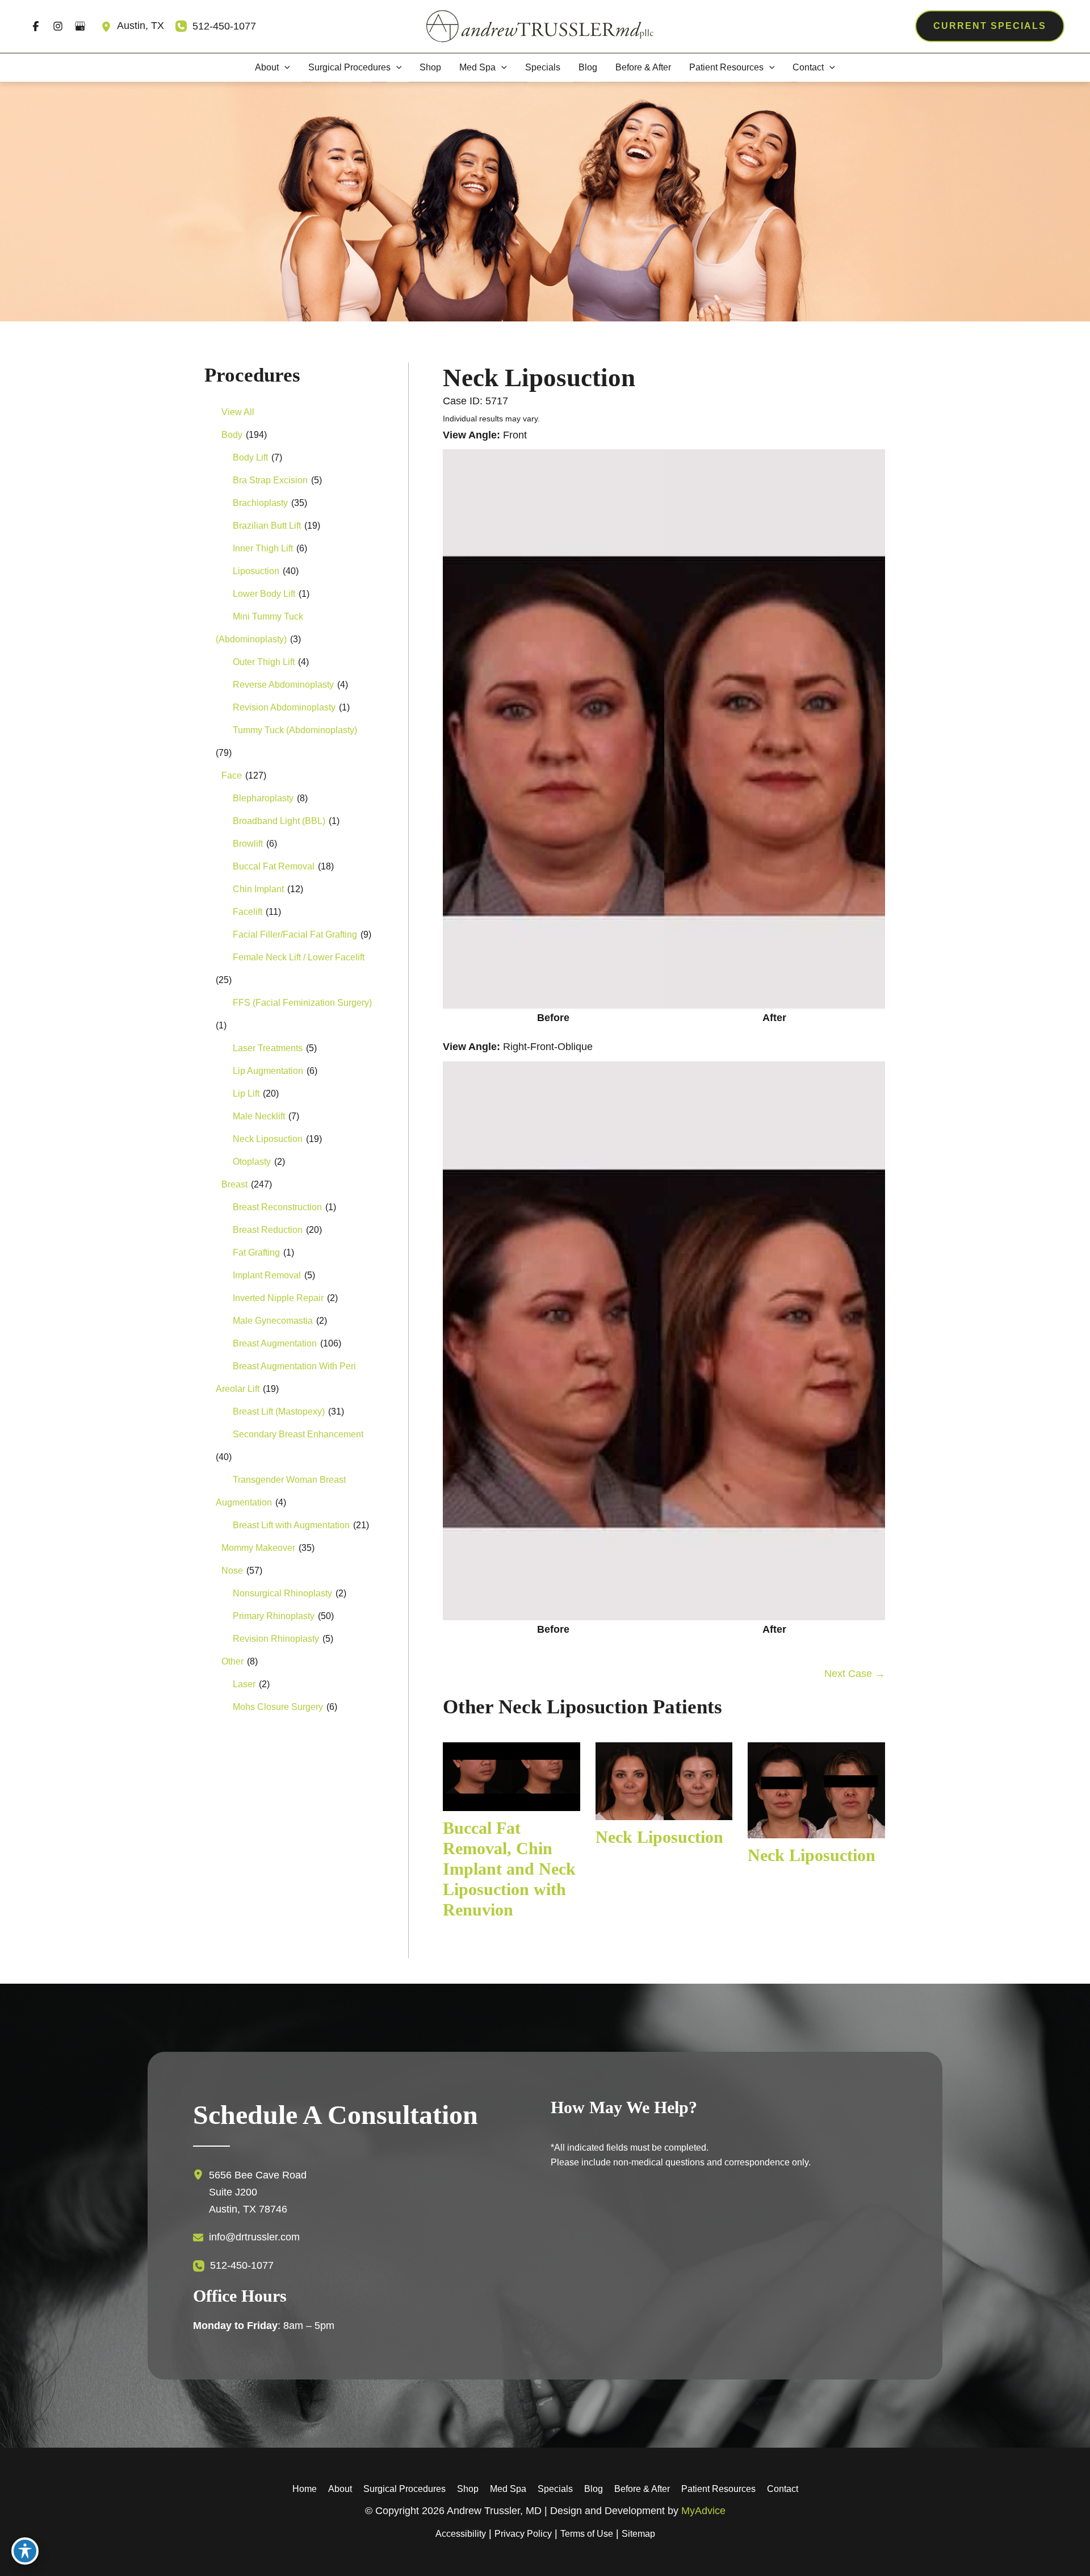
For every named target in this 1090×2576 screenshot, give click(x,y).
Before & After (642, 2489)
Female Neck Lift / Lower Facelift (299, 957)
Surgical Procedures (404, 2489)
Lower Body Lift (264, 594)
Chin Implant (258, 889)
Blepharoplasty (263, 798)
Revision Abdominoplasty (284, 707)
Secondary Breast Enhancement (298, 1434)
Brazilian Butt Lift (267, 526)
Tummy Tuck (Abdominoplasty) (295, 730)
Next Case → (855, 1674)
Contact (783, 2489)
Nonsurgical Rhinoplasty (282, 1593)
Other (232, 1661)
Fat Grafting (256, 1253)
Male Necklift (259, 1116)
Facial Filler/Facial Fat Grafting (295, 934)
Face (232, 775)
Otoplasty (252, 1162)
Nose (232, 1571)
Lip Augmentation (268, 1071)
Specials (555, 2489)
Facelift (248, 912)
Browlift (248, 844)
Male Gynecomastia (273, 1321)
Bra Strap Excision (270, 480)
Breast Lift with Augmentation (291, 1525)
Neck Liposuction (268, 1139)
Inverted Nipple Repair (278, 1298)
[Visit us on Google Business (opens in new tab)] (80, 26)
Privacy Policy (523, 2534)
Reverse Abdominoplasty (283, 685)
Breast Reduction (268, 1230)
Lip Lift (246, 1093)
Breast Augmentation (275, 1343)
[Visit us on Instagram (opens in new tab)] (58, 26)
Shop (468, 2489)
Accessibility (461, 2534)
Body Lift (250, 457)
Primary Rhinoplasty (274, 1616)
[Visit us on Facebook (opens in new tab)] (35, 26)
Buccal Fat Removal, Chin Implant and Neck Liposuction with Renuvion (509, 1869)
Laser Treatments (268, 1048)
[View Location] (109, 26)
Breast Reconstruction (277, 1207)
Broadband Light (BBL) (279, 821)
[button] (990, 26)
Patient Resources (718, 2489)
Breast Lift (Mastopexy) (279, 1412)
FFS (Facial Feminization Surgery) (302, 1003)
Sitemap (638, 2534)
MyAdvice (703, 2511)
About (340, 2489)
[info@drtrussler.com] (246, 2238)
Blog (594, 2489)
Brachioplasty (260, 503)
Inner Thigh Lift (263, 548)
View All (238, 412)
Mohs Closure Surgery (278, 1707)
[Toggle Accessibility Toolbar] (25, 2551)
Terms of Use (587, 2534)
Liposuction (256, 571)
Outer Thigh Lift (264, 662)
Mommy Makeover (258, 1548)
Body (232, 435)
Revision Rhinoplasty (276, 1639)
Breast (234, 1184)
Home (305, 2489)
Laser (244, 1684)
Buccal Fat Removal (274, 866)
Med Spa (508, 2489)
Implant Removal (267, 1275)
